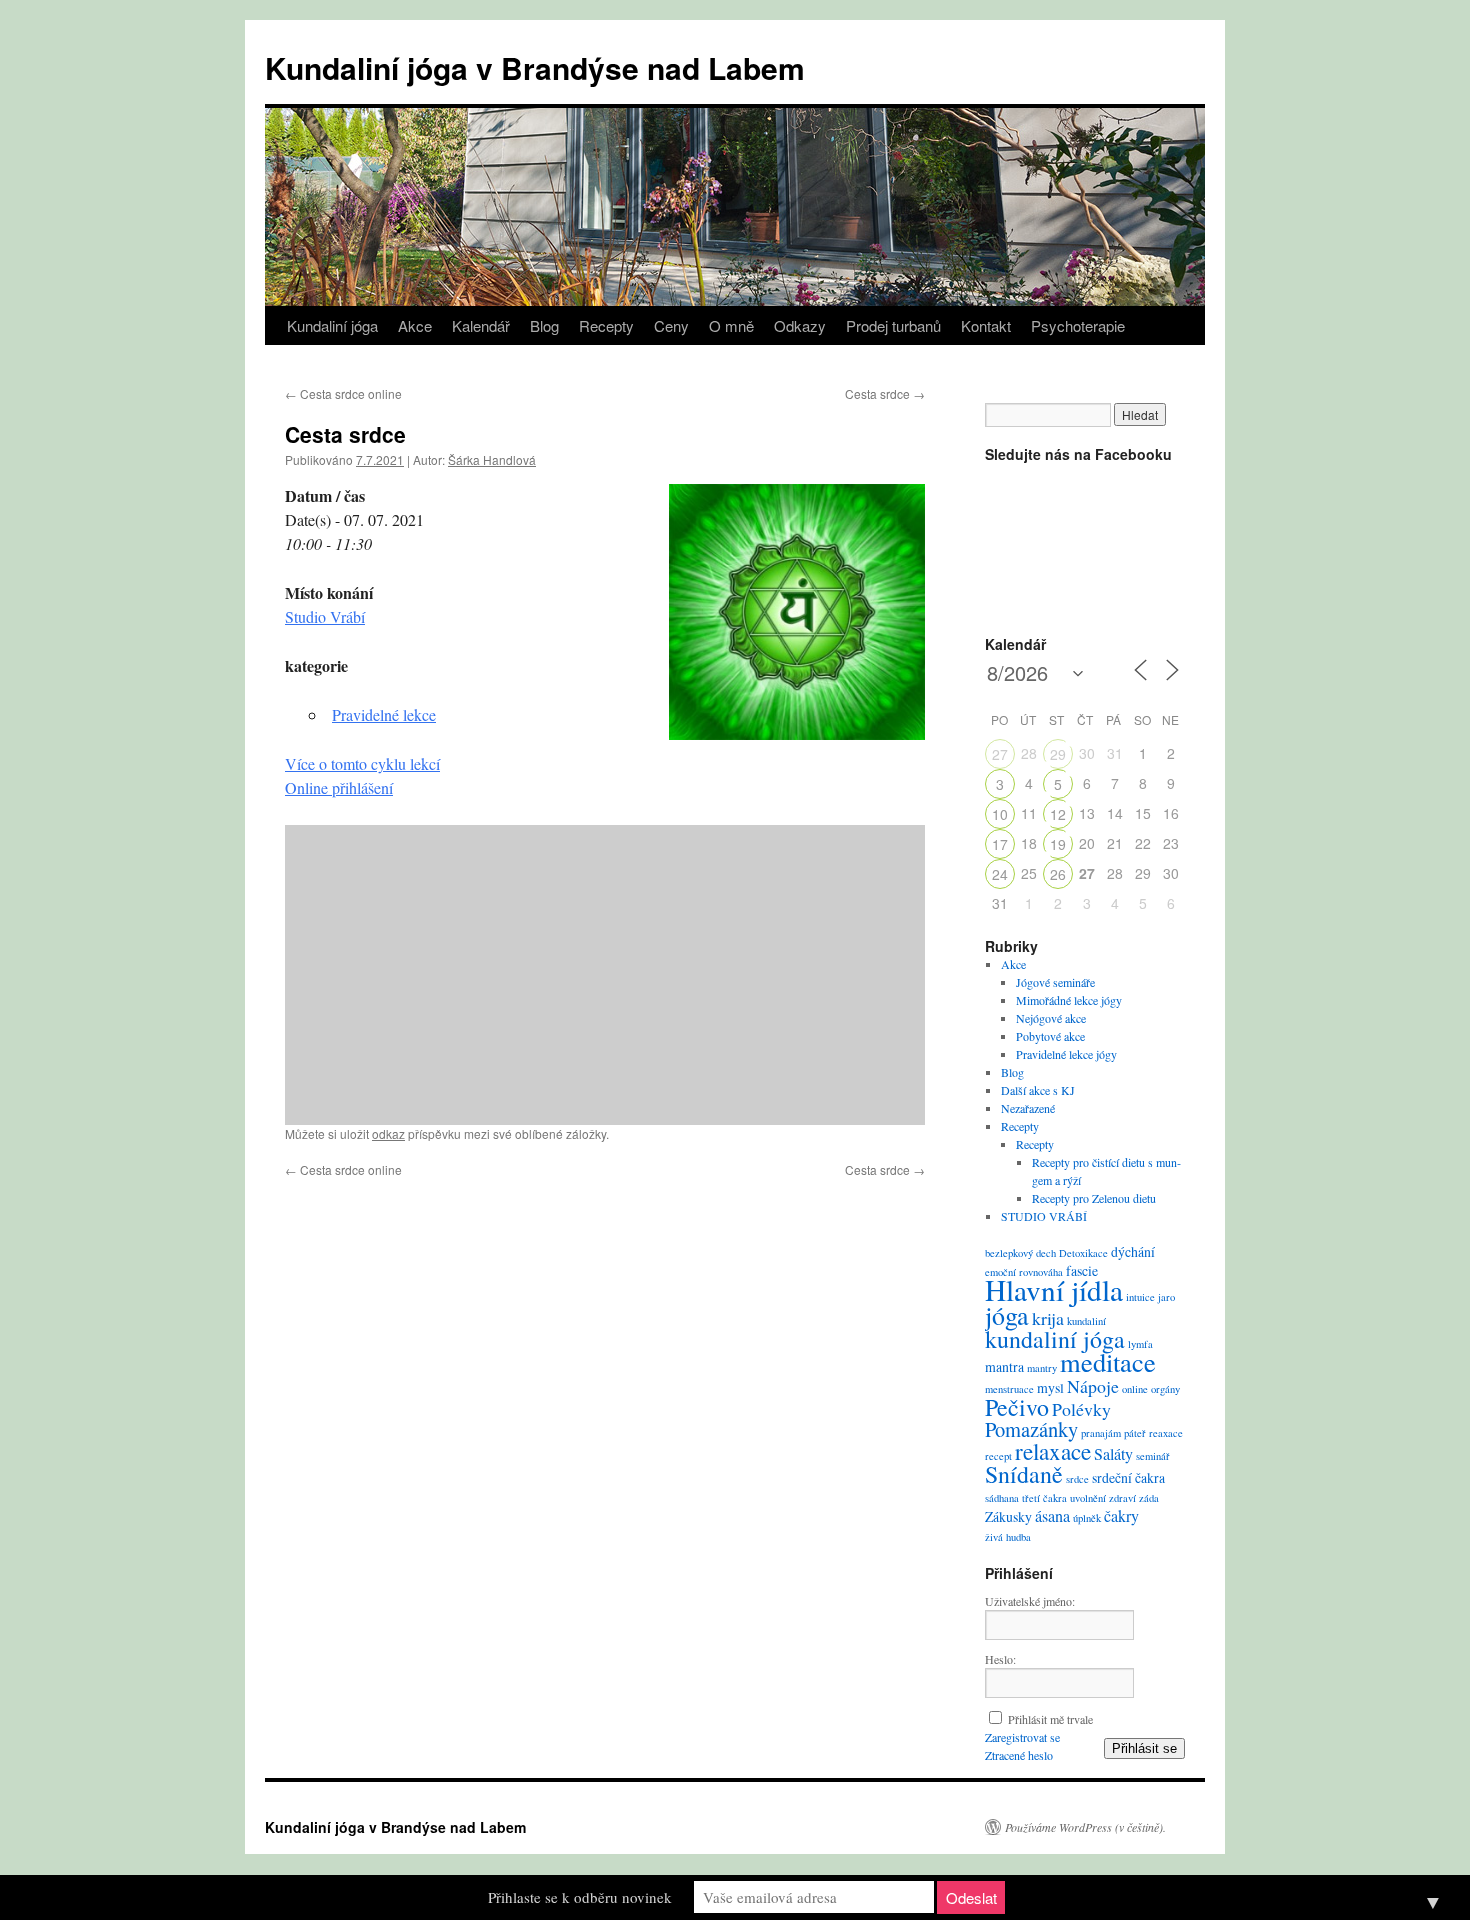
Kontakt (986, 325)
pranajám (1101, 1433)
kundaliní (1086, 1321)
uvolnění (1088, 1498)
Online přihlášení (339, 787)
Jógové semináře (1055, 982)
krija (1048, 1318)
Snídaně (1024, 1474)
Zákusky (1008, 1516)
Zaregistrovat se (1022, 1737)
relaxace (1053, 1451)
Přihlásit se (1144, 1748)
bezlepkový (1009, 1253)
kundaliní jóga (1055, 1339)
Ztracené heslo (1019, 1755)
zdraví (1122, 1498)
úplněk (1087, 1518)
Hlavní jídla (1054, 1289)
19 (1058, 844)
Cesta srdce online (343, 393)
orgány (1165, 1389)
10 (1000, 814)
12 (1058, 814)
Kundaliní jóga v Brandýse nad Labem (535, 67)
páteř (1135, 1433)
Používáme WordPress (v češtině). (1085, 1827)
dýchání (1133, 1251)
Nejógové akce (1051, 1018)
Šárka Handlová (492, 459)
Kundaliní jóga (332, 325)
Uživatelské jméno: (1030, 1601)
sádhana (1002, 1498)
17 (1000, 844)
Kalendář (481, 325)
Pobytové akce (1050, 1036)
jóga (1007, 1315)
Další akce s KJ (1038, 1090)
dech (1046, 1253)
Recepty (606, 325)
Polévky (1081, 1409)
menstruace (1009, 1389)
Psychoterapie (1078, 325)
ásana (1052, 1516)
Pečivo (1017, 1407)
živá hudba (1008, 1537)
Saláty (1113, 1454)
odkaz (388, 1133)
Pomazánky (1031, 1429)
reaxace (1166, 1433)
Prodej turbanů (893, 325)
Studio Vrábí (325, 616)
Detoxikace (1083, 1253)
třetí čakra (1044, 1498)
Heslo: (1000, 1659)
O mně (731, 325)
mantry (1042, 1368)
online (1135, 1389)
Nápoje (1093, 1386)
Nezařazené (1028, 1108)
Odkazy (800, 325)
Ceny (671, 325)
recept (998, 1456)
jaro (1166, 1297)
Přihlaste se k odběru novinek (580, 1897)
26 (1058, 874)
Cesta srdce (885, 393)
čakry (1121, 1516)
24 (1000, 874)
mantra (1004, 1366)
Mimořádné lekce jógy (1069, 1000)
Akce (415, 325)
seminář (1153, 1456)
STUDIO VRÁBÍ (1044, 1216)
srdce (1077, 1479)
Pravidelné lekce (384, 714)
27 (1000, 754)
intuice (1140, 1297)
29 (1058, 754)
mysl (1050, 1387)
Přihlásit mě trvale (1050, 1719)
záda (1149, 1498)
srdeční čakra (1128, 1477)
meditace (1108, 1361)
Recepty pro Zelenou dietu (1094, 1198)
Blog (544, 325)
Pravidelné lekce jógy (1066, 1054)
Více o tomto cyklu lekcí (362, 763)
